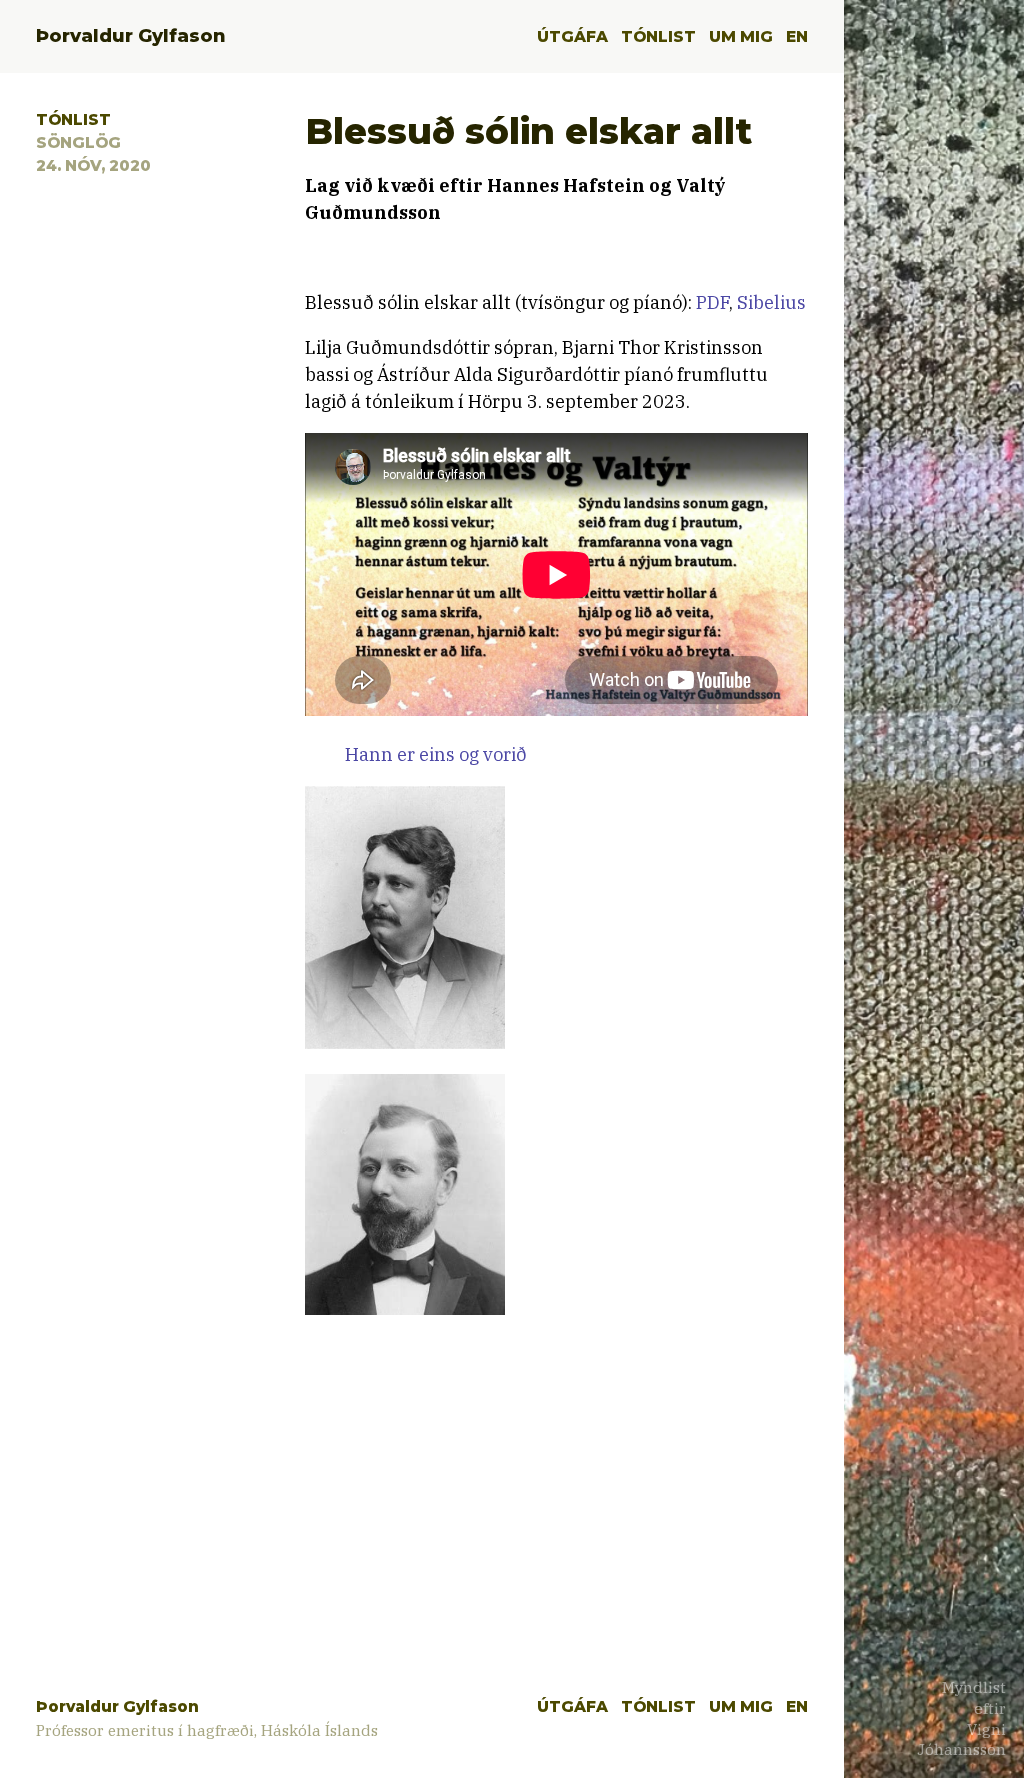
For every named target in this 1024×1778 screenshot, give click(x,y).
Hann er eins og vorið (436, 754)
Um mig (741, 36)
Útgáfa (572, 36)
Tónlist (658, 36)
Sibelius (771, 302)
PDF (712, 302)
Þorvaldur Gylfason (131, 36)
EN (797, 36)
